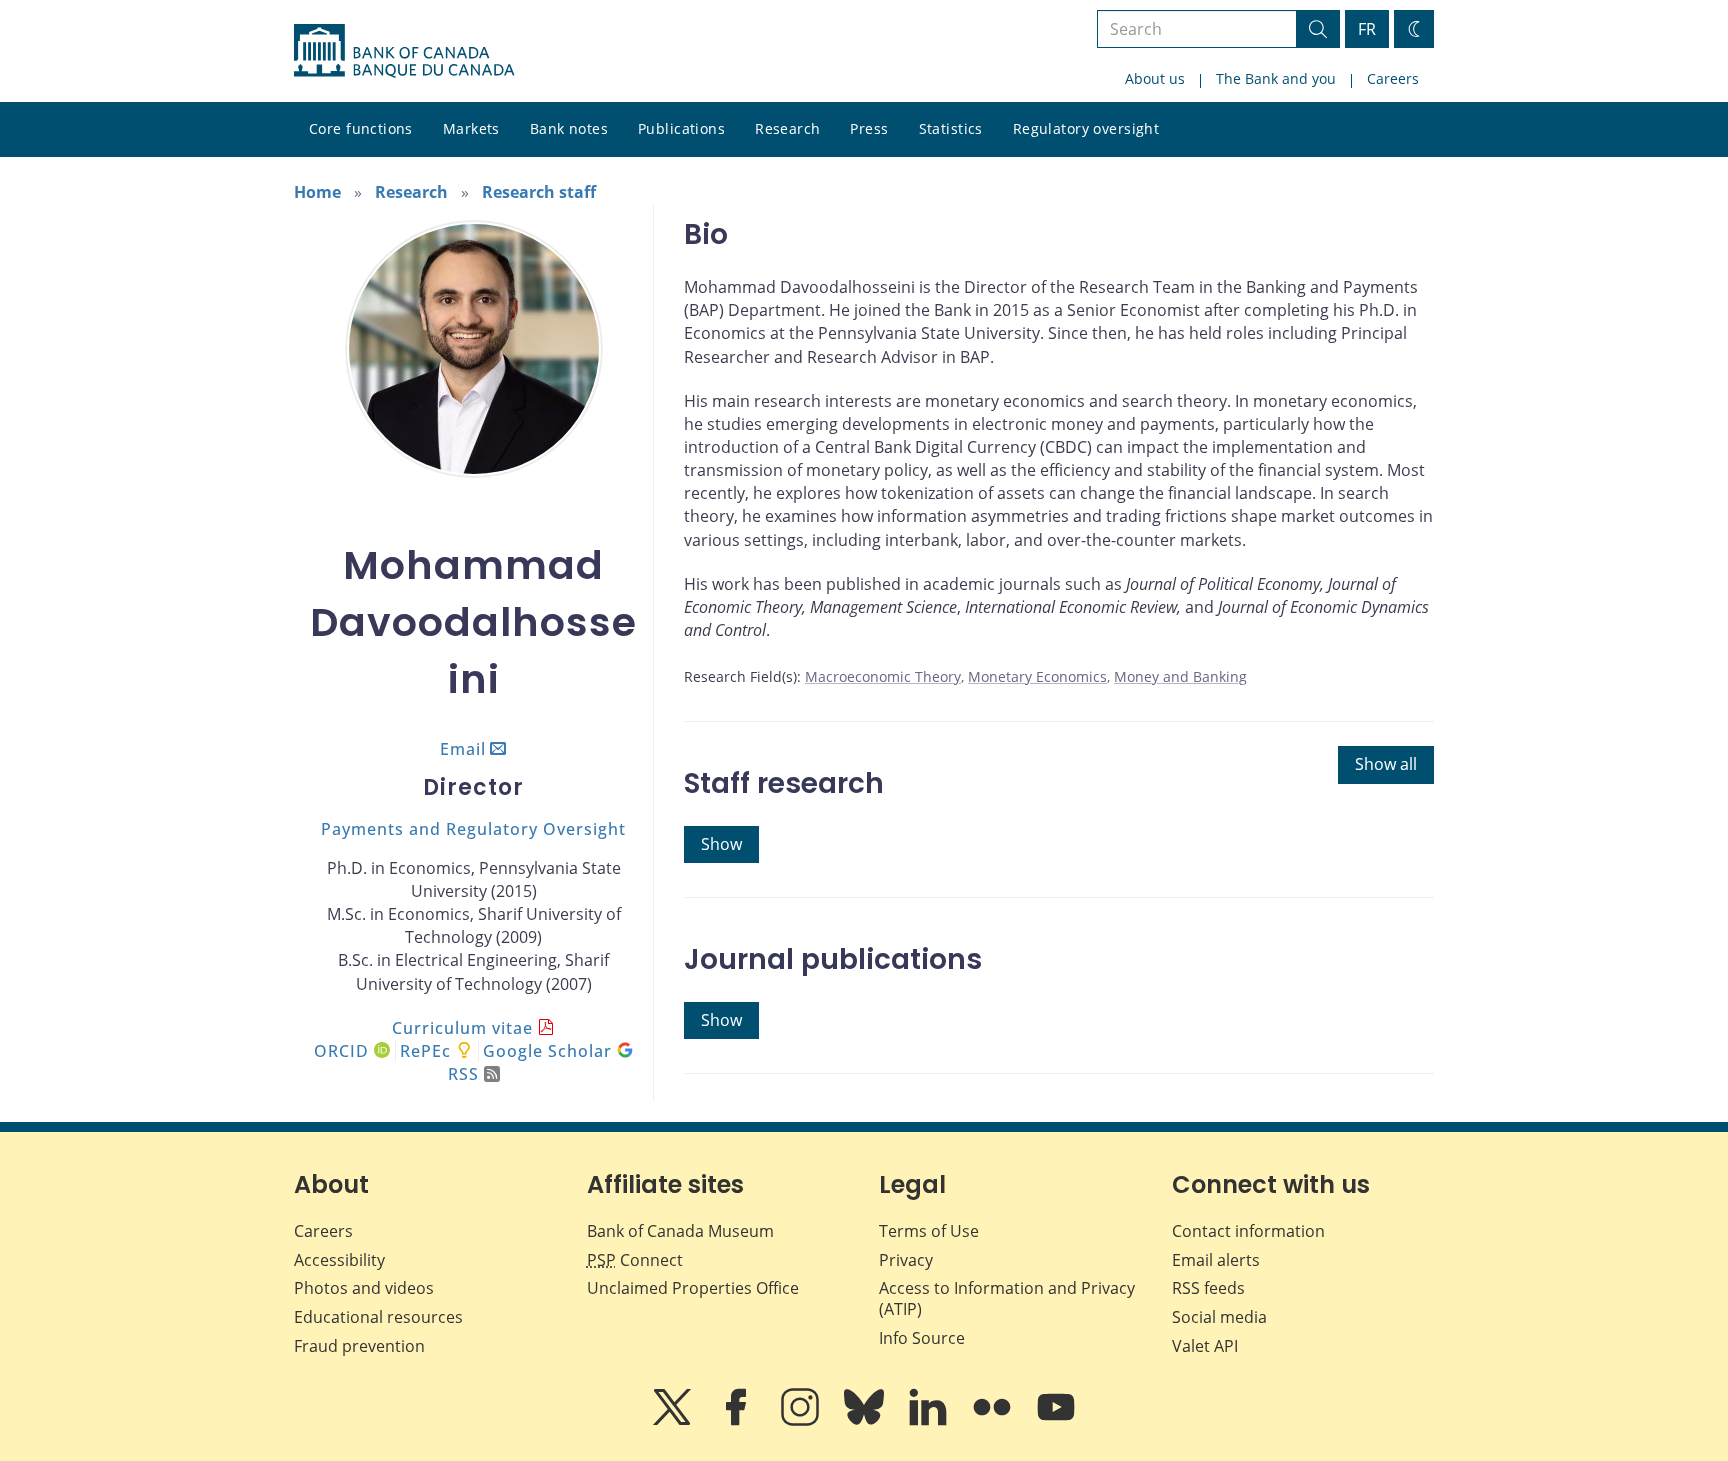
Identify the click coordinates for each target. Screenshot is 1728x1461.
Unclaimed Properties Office (693, 1288)
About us (1155, 78)
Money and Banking (1180, 676)
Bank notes (569, 128)
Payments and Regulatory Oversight (473, 829)
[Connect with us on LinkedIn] (930, 1421)
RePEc (425, 1051)
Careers (1393, 78)
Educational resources (378, 1317)
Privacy (906, 1260)
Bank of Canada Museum (680, 1231)
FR (1367, 29)
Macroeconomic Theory (883, 676)
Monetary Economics (1037, 676)
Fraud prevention (359, 1346)
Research (787, 128)
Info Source (922, 1338)
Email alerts (1216, 1260)
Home (317, 192)
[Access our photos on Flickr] (994, 1421)
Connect (635, 1260)
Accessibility (339, 1260)
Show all (1386, 764)
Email (463, 749)
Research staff (539, 192)
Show (721, 844)
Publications (681, 128)
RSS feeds (1208, 1288)
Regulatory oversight (1086, 128)
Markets (471, 128)
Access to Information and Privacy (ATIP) (1007, 1298)
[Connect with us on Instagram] (802, 1421)
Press (869, 128)
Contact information (1248, 1231)
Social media (1219, 1317)
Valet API (1205, 1346)
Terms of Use (929, 1231)
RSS (463, 1074)
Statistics (951, 128)
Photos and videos (364, 1288)
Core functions (361, 128)
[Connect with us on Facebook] (738, 1421)
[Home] (404, 51)
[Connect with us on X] (674, 1421)
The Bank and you (1276, 78)
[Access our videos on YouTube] (1056, 1421)
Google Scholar (550, 1051)
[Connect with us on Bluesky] (866, 1421)
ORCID (344, 1051)
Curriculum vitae (462, 1028)
